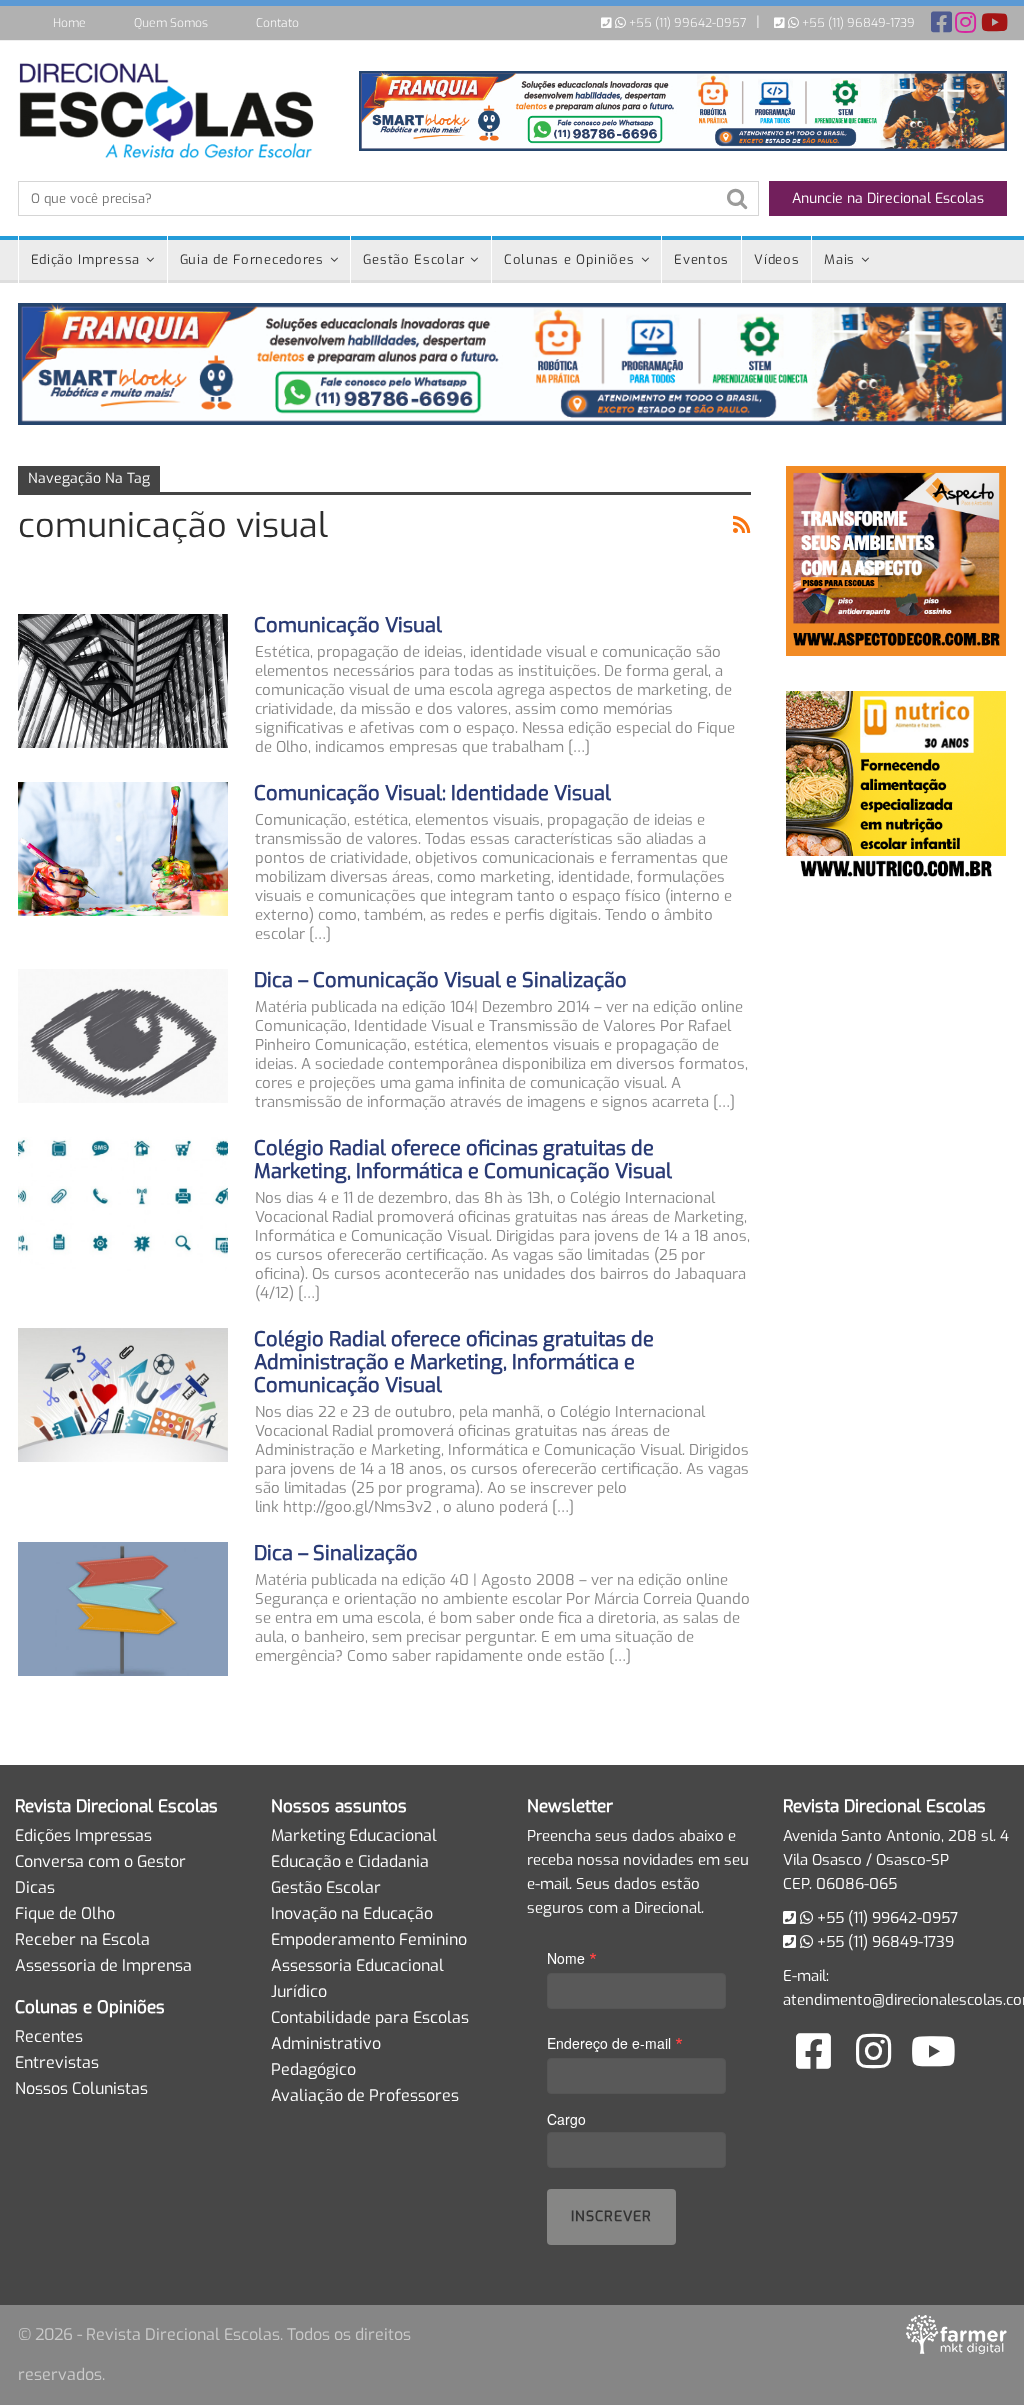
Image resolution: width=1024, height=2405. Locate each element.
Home (69, 23)
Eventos (701, 259)
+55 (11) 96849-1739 (857, 23)
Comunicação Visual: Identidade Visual (432, 793)
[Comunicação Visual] (123, 681)
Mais (839, 259)
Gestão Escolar (413, 259)
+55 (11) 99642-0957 (686, 23)
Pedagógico (313, 2069)
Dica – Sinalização (336, 1553)
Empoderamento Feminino (369, 1939)
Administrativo (326, 2043)
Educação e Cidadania (350, 1861)
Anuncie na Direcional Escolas (888, 198)
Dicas (35, 1887)
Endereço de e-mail (615, 2042)
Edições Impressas (83, 1835)
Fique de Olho (65, 1913)
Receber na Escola (82, 1939)
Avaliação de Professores (365, 2095)
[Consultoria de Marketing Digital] (956, 2334)
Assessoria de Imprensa (103, 1965)
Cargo (566, 2119)
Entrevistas (57, 2062)
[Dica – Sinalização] (123, 1609)
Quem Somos (171, 23)
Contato (277, 23)
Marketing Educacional (354, 1835)
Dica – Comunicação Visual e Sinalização (440, 980)
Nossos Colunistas (81, 2088)
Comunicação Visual (348, 625)
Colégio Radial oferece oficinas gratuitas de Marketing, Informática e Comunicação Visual (463, 1160)
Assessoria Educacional (357, 1965)
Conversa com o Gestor (100, 1861)
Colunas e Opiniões (569, 259)
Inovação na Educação (352, 1913)
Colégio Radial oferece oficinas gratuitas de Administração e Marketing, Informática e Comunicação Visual (454, 1362)
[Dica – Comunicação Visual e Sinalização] (123, 1036)
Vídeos (776, 259)
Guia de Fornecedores (252, 259)
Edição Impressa (86, 259)
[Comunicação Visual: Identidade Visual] (123, 849)
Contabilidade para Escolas (370, 2017)
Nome (572, 1957)
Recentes (49, 2036)
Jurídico (299, 1991)
